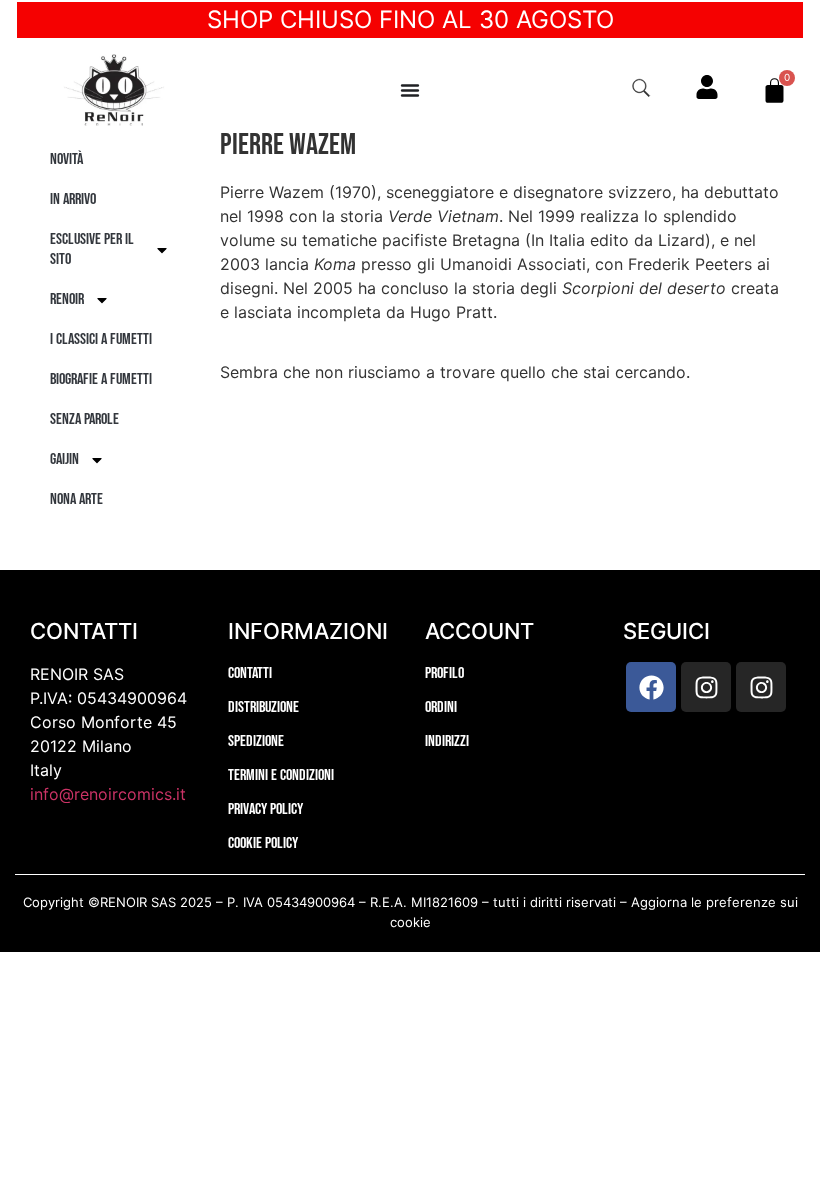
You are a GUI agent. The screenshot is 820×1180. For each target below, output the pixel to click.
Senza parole (84, 419)
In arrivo (73, 199)
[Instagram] (706, 687)
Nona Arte (76, 499)
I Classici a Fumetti (101, 339)
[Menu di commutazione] (410, 90)
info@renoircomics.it (108, 794)
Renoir (67, 299)
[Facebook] (651, 687)
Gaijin (64, 459)
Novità (66, 159)
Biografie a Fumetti (101, 379)
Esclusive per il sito (92, 249)
